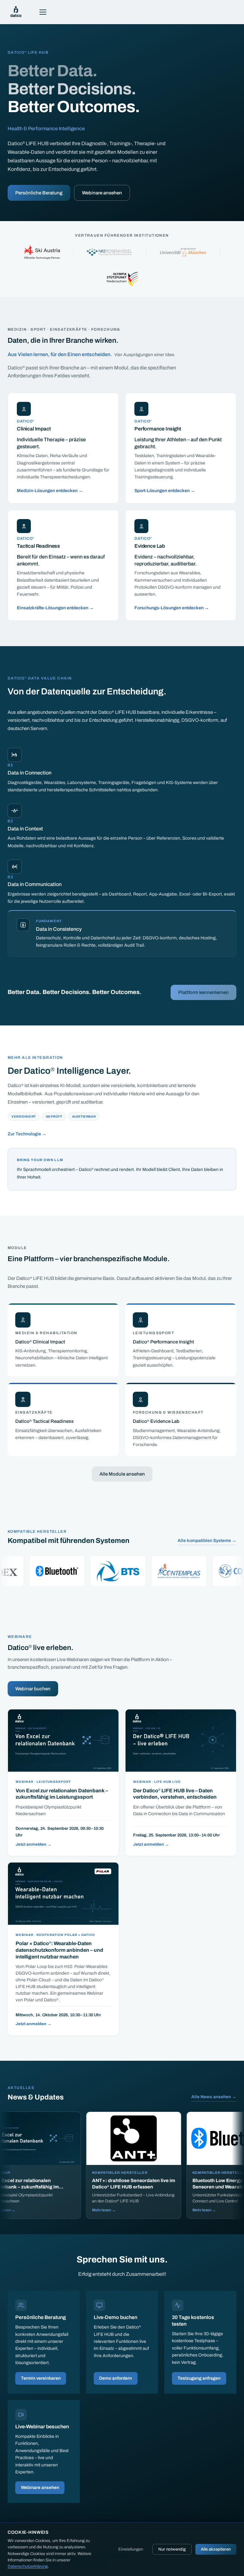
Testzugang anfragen (199, 2378)
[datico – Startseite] (16, 12)
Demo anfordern (115, 2378)
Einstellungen (131, 2549)
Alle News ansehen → (214, 2097)
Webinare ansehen (102, 193)
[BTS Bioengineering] (63, 1571)
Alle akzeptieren (216, 2549)
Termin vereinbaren (41, 2378)
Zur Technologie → (27, 1134)
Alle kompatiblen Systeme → (207, 1541)
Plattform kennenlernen (203, 992)
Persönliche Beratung (39, 193)
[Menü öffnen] (43, 12)
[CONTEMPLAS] (124, 1571)
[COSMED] (185, 1571)
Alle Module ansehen (122, 1474)
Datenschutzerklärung (28, 2566)
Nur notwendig (172, 2549)
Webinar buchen (33, 1689)
